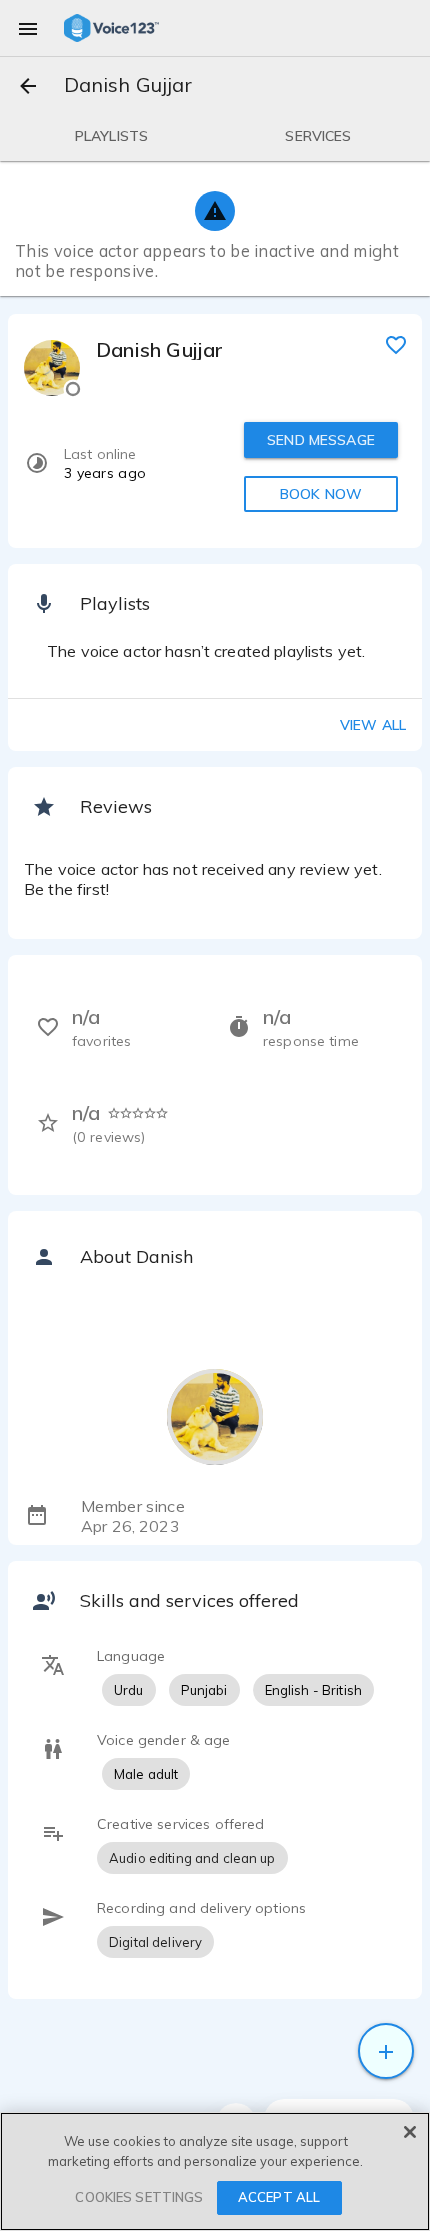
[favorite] (396, 344)
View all (373, 725)
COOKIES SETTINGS (139, 2197)
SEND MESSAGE (321, 440)
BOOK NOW (321, 494)
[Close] (410, 2132)
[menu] (28, 28)
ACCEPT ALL (279, 2197)
